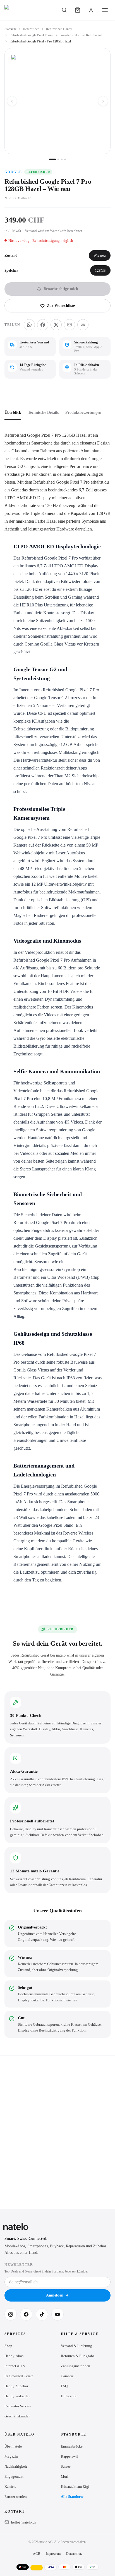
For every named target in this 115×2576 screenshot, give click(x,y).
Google (13, 172)
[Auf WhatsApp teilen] (29, 325)
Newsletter (19, 2265)
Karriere (10, 2487)
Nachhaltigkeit (16, 2466)
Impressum (53, 2554)
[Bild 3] (62, 159)
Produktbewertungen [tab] (83, 413)
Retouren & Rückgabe (78, 2356)
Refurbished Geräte (19, 2376)
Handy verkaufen (17, 2396)
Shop (8, 2346)
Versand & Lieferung (76, 2346)
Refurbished (31, 29)
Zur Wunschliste (61, 306)
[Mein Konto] (91, 10)
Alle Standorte (72, 2497)
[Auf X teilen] (56, 325)
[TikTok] (42, 2314)
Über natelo (13, 2446)
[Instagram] (11, 2314)
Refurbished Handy (59, 29)
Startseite (10, 29)
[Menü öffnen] (105, 10)
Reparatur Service (18, 2406)
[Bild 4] (65, 159)
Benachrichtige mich (61, 289)
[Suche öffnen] (64, 10)
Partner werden (16, 2497)
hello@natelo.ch (24, 2522)
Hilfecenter (69, 2396)
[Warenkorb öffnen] (78, 10)
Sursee (66, 2466)
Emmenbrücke (72, 2446)
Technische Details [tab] (43, 413)
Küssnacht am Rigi (75, 2487)
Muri (65, 2476)
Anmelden (55, 2295)
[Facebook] (26, 2314)
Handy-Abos (14, 2356)
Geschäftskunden (17, 2416)
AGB (37, 2554)
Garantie (67, 2376)
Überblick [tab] (13, 413)
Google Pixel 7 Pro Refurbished (81, 35)
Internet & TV (15, 2366)
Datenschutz (74, 2554)
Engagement (14, 2476)
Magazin (11, 2456)
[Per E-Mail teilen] (70, 325)
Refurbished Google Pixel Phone (31, 35)
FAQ (64, 2386)
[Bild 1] (52, 159)
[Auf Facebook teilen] (43, 325)
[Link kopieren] (83, 325)
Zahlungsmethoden (76, 2366)
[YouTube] (57, 2314)
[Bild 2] (58, 159)
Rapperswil (69, 2456)
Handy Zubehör (16, 2386)
